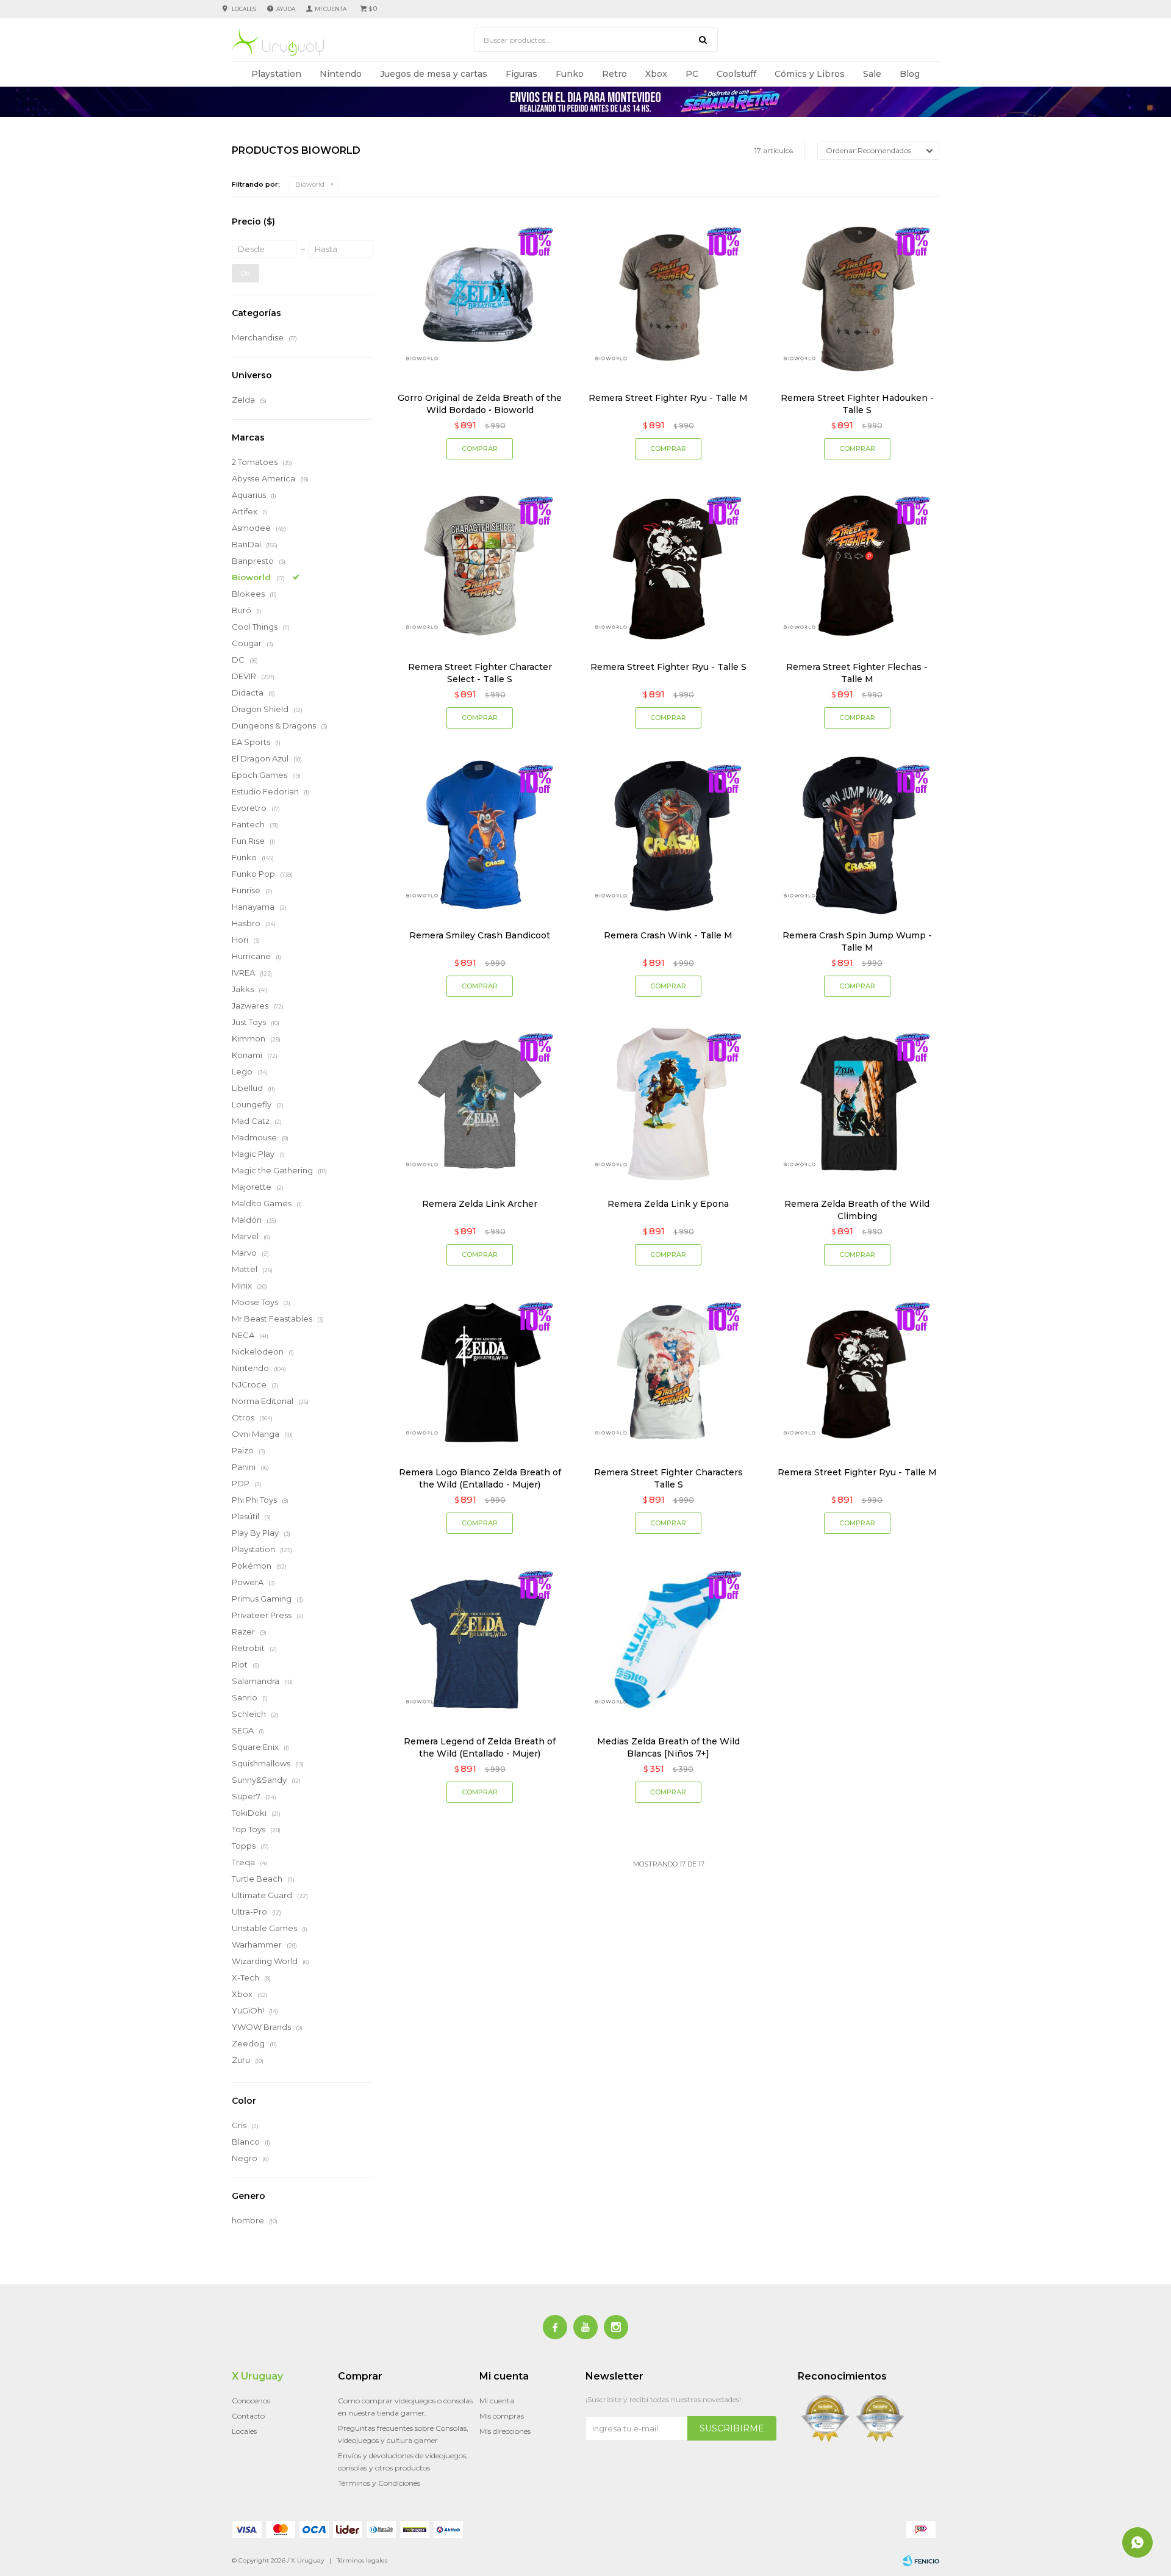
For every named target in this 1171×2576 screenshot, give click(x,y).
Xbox (656, 74)
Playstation (276, 74)
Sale (872, 74)
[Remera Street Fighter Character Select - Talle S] (480, 566)
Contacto (248, 2416)
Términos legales (362, 2560)
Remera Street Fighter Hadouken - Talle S (857, 404)
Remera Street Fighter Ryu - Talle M (668, 398)
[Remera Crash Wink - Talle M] (668, 835)
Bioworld (310, 184)
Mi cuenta (497, 2401)
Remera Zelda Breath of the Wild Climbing (857, 1210)
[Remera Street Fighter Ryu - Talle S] (668, 566)
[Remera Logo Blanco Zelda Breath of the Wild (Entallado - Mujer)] (480, 1372)
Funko (570, 74)
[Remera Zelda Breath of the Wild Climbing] (857, 1103)
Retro (614, 74)
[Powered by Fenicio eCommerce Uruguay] (921, 2561)
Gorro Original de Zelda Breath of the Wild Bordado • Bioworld (480, 404)
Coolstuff (736, 74)
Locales (244, 9)
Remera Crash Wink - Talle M (668, 935)
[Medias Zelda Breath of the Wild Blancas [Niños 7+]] (668, 1640)
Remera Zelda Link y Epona (668, 1204)
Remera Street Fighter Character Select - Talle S (480, 673)
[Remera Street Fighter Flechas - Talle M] (857, 566)
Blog (910, 74)
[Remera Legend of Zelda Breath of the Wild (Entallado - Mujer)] (480, 1640)
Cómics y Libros (810, 74)
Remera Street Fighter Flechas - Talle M (857, 673)
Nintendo (341, 74)
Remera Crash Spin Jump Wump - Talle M (857, 941)
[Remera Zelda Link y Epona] (668, 1103)
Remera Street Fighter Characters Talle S (668, 1478)
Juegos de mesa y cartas (434, 74)
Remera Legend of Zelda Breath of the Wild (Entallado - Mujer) (480, 1747)
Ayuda (286, 9)
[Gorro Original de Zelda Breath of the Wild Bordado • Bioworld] (480, 297)
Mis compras (502, 2416)
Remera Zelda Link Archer (480, 1204)
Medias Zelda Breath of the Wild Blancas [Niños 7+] (668, 1747)
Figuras (521, 74)
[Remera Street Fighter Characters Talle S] (668, 1372)
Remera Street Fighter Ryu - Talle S (668, 667)
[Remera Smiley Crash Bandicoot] (480, 835)
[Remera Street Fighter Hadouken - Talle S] (857, 297)
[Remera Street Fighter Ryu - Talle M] (668, 297)
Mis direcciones (505, 2431)
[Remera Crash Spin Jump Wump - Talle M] (857, 835)
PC (692, 74)
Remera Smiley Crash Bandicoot (480, 935)
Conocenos (251, 2401)
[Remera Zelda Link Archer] (480, 1103)
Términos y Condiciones (379, 2483)
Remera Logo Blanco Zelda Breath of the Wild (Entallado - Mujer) (480, 1478)
